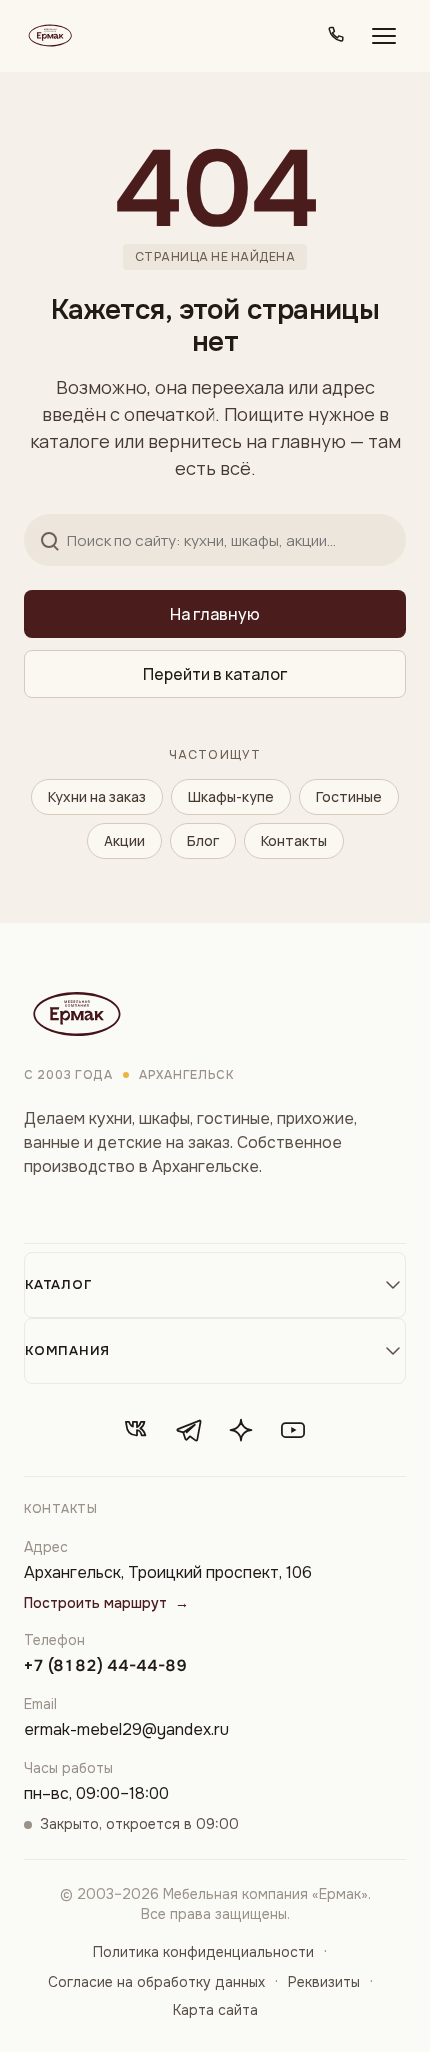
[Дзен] (241, 1430)
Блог (203, 840)
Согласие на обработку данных (156, 1982)
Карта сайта (215, 2010)
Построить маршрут (106, 1603)
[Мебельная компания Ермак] (49, 36)
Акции (124, 840)
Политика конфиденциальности (203, 1952)
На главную (215, 614)
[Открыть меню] (384, 36)
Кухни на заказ (97, 796)
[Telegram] (189, 1430)
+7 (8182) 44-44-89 (105, 1665)
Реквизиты (324, 1982)
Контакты (294, 840)
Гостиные (349, 796)
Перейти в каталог (215, 674)
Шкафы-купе (231, 796)
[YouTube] (293, 1430)
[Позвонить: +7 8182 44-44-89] (336, 36)
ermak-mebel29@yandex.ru (126, 1729)
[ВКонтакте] (137, 1430)
